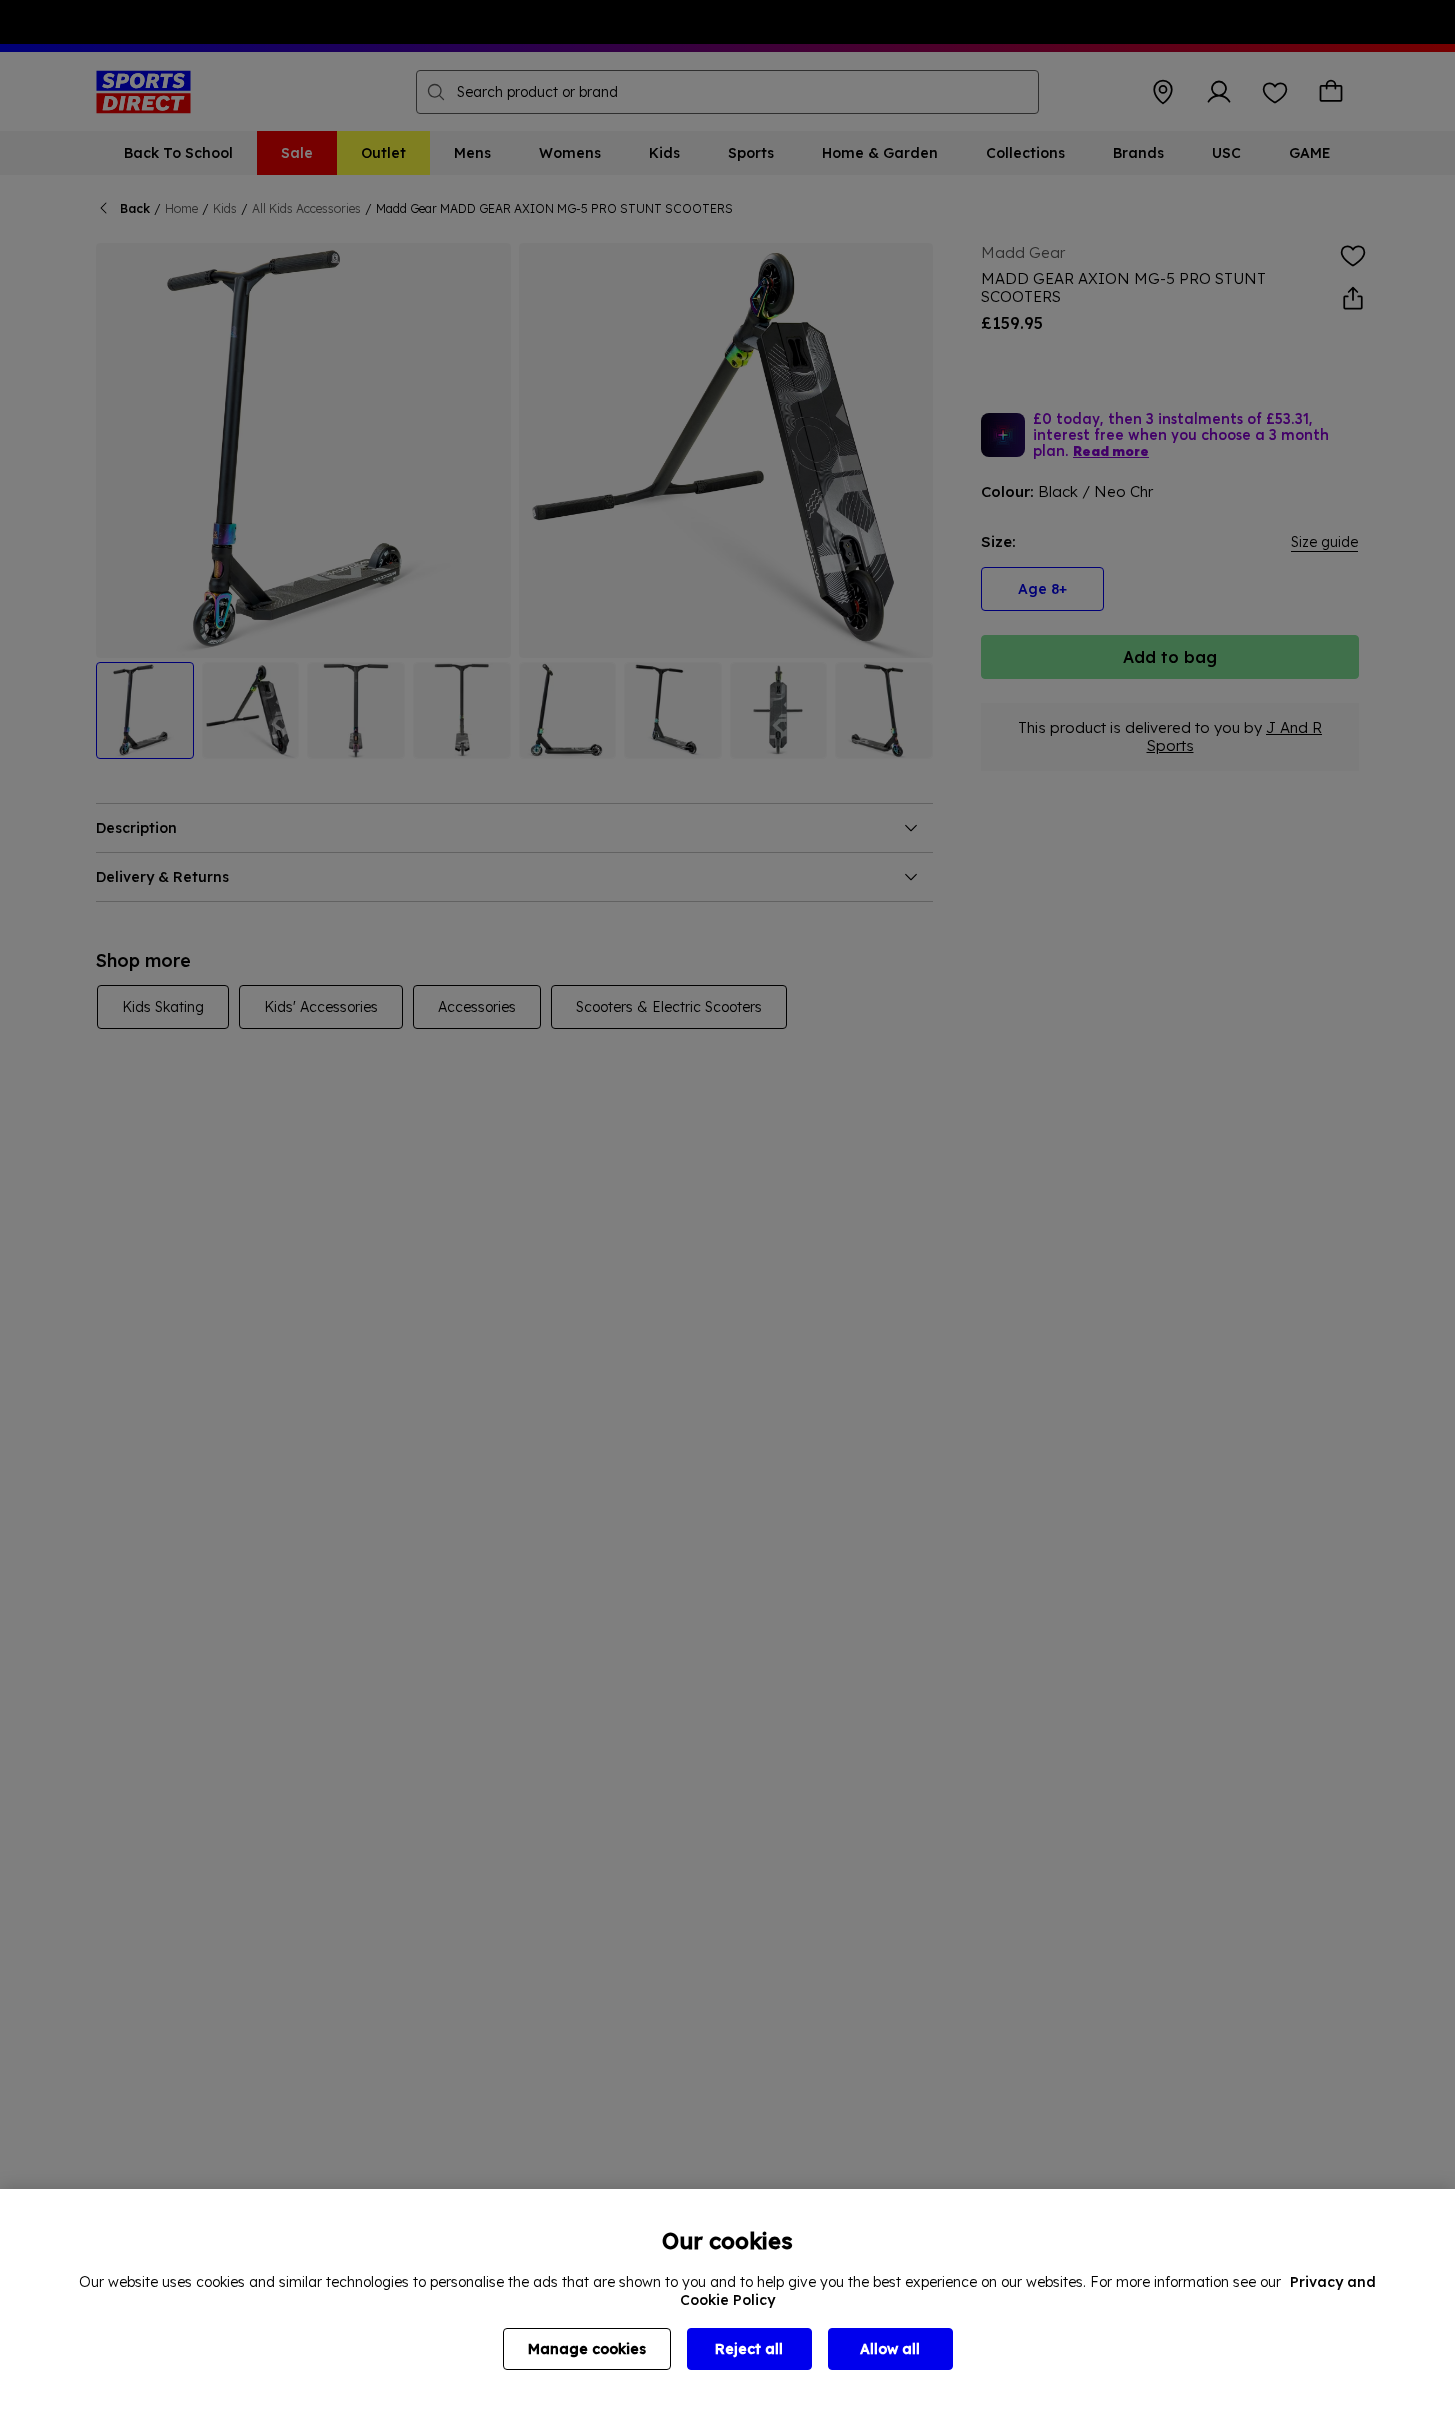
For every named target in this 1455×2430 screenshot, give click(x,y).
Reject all (749, 2349)
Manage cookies (587, 2349)
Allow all (890, 2349)
